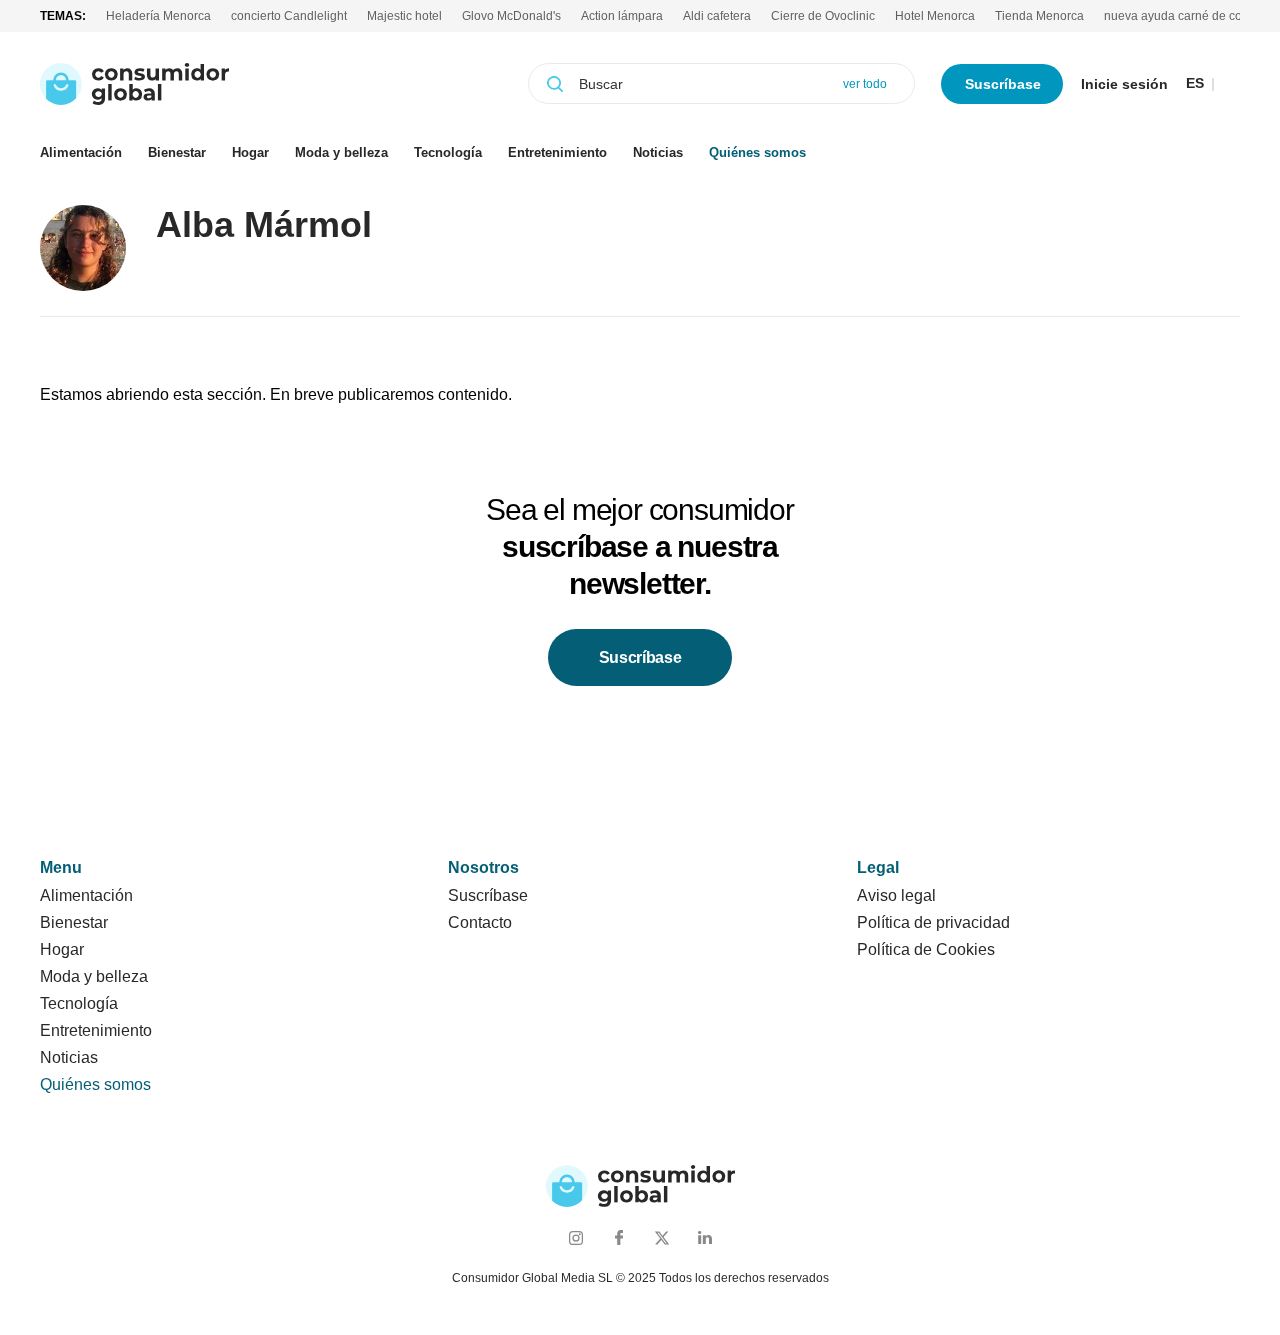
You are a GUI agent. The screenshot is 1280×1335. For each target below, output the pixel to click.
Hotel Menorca (935, 16)
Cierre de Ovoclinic (823, 16)
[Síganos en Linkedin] (704, 1237)
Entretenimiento (557, 152)
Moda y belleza (341, 152)
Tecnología (448, 152)
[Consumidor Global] (134, 84)
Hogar (250, 152)
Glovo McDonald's (511, 16)
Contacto (480, 922)
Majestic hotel (404, 16)
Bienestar (177, 152)
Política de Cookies (926, 949)
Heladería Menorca (158, 16)
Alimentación (81, 152)
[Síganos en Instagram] (575, 1237)
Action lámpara (622, 16)
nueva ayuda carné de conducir (1190, 16)
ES (1195, 83)
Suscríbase (1003, 84)
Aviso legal (896, 895)
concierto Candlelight (289, 16)
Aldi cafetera (717, 16)
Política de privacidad (933, 922)
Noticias (658, 152)
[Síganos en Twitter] (661, 1237)
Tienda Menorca (1039, 16)
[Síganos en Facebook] (618, 1237)
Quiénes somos (757, 152)
